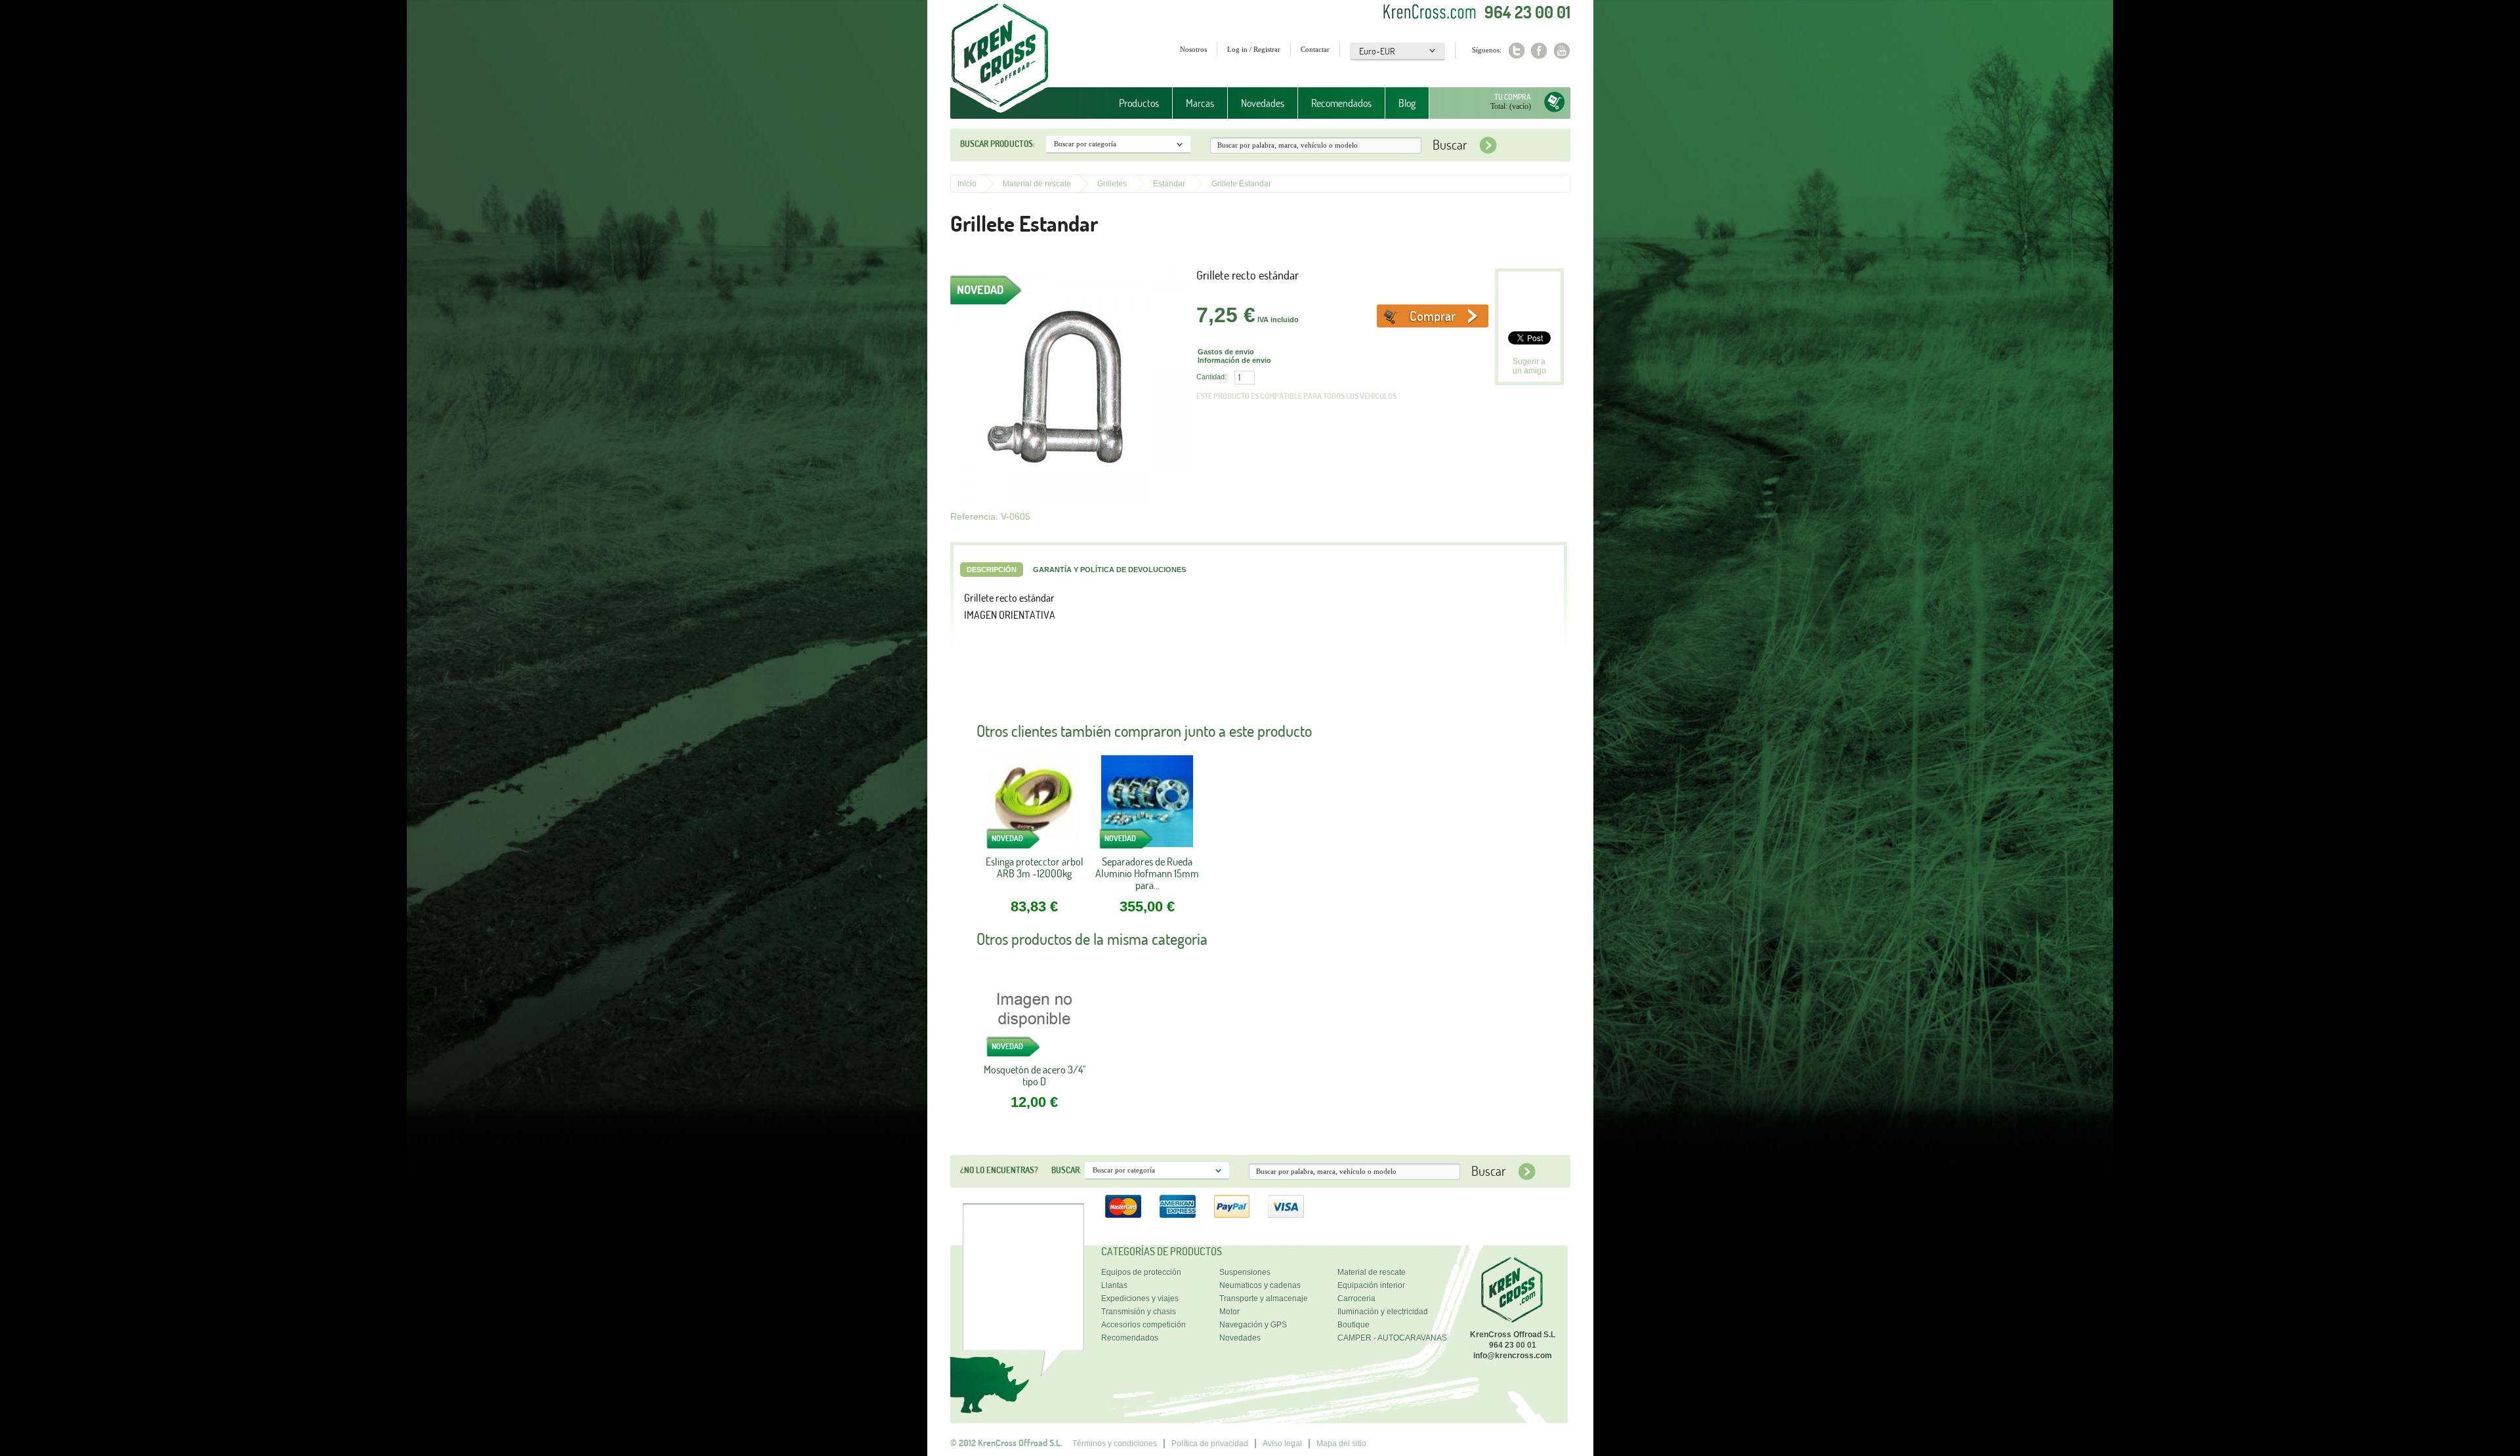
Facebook (1539, 51)
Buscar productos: (997, 144)
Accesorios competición (1144, 1325)
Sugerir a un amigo (1529, 366)
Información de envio (1234, 360)
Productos (1132, 103)
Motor (1229, 1312)
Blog (1407, 103)
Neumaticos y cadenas (1260, 1285)
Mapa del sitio (1341, 1444)
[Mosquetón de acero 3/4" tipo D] (1034, 1013)
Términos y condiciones (1115, 1444)
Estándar (1169, 184)
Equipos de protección (1141, 1272)
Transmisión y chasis (1139, 1312)
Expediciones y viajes (1140, 1299)
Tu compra (1513, 97)
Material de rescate (1037, 184)
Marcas (1193, 103)
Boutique (1354, 1325)
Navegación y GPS (1253, 1325)
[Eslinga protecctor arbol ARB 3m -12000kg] (1034, 805)
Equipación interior (1371, 1285)
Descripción (992, 570)
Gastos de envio (1226, 352)
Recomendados (1341, 103)
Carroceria (1356, 1299)
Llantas (1114, 1285)
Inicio (967, 184)
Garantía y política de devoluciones (1109, 570)
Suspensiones (1245, 1272)
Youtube (1562, 51)
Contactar (1315, 49)
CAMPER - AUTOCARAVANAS (1392, 1338)
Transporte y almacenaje (1264, 1299)
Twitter (1516, 51)
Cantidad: (1211, 377)
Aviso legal (1282, 1444)
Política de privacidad (1210, 1444)
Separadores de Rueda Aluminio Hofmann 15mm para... (1147, 874)
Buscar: (1066, 1170)
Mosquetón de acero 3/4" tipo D (1035, 1075)
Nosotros (1193, 49)
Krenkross (1000, 59)
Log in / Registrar (1254, 49)
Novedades (1263, 103)
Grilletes (1112, 184)
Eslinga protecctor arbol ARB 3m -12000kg (1035, 868)
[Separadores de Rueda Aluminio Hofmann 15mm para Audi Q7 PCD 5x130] (1147, 805)
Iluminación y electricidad (1383, 1312)
